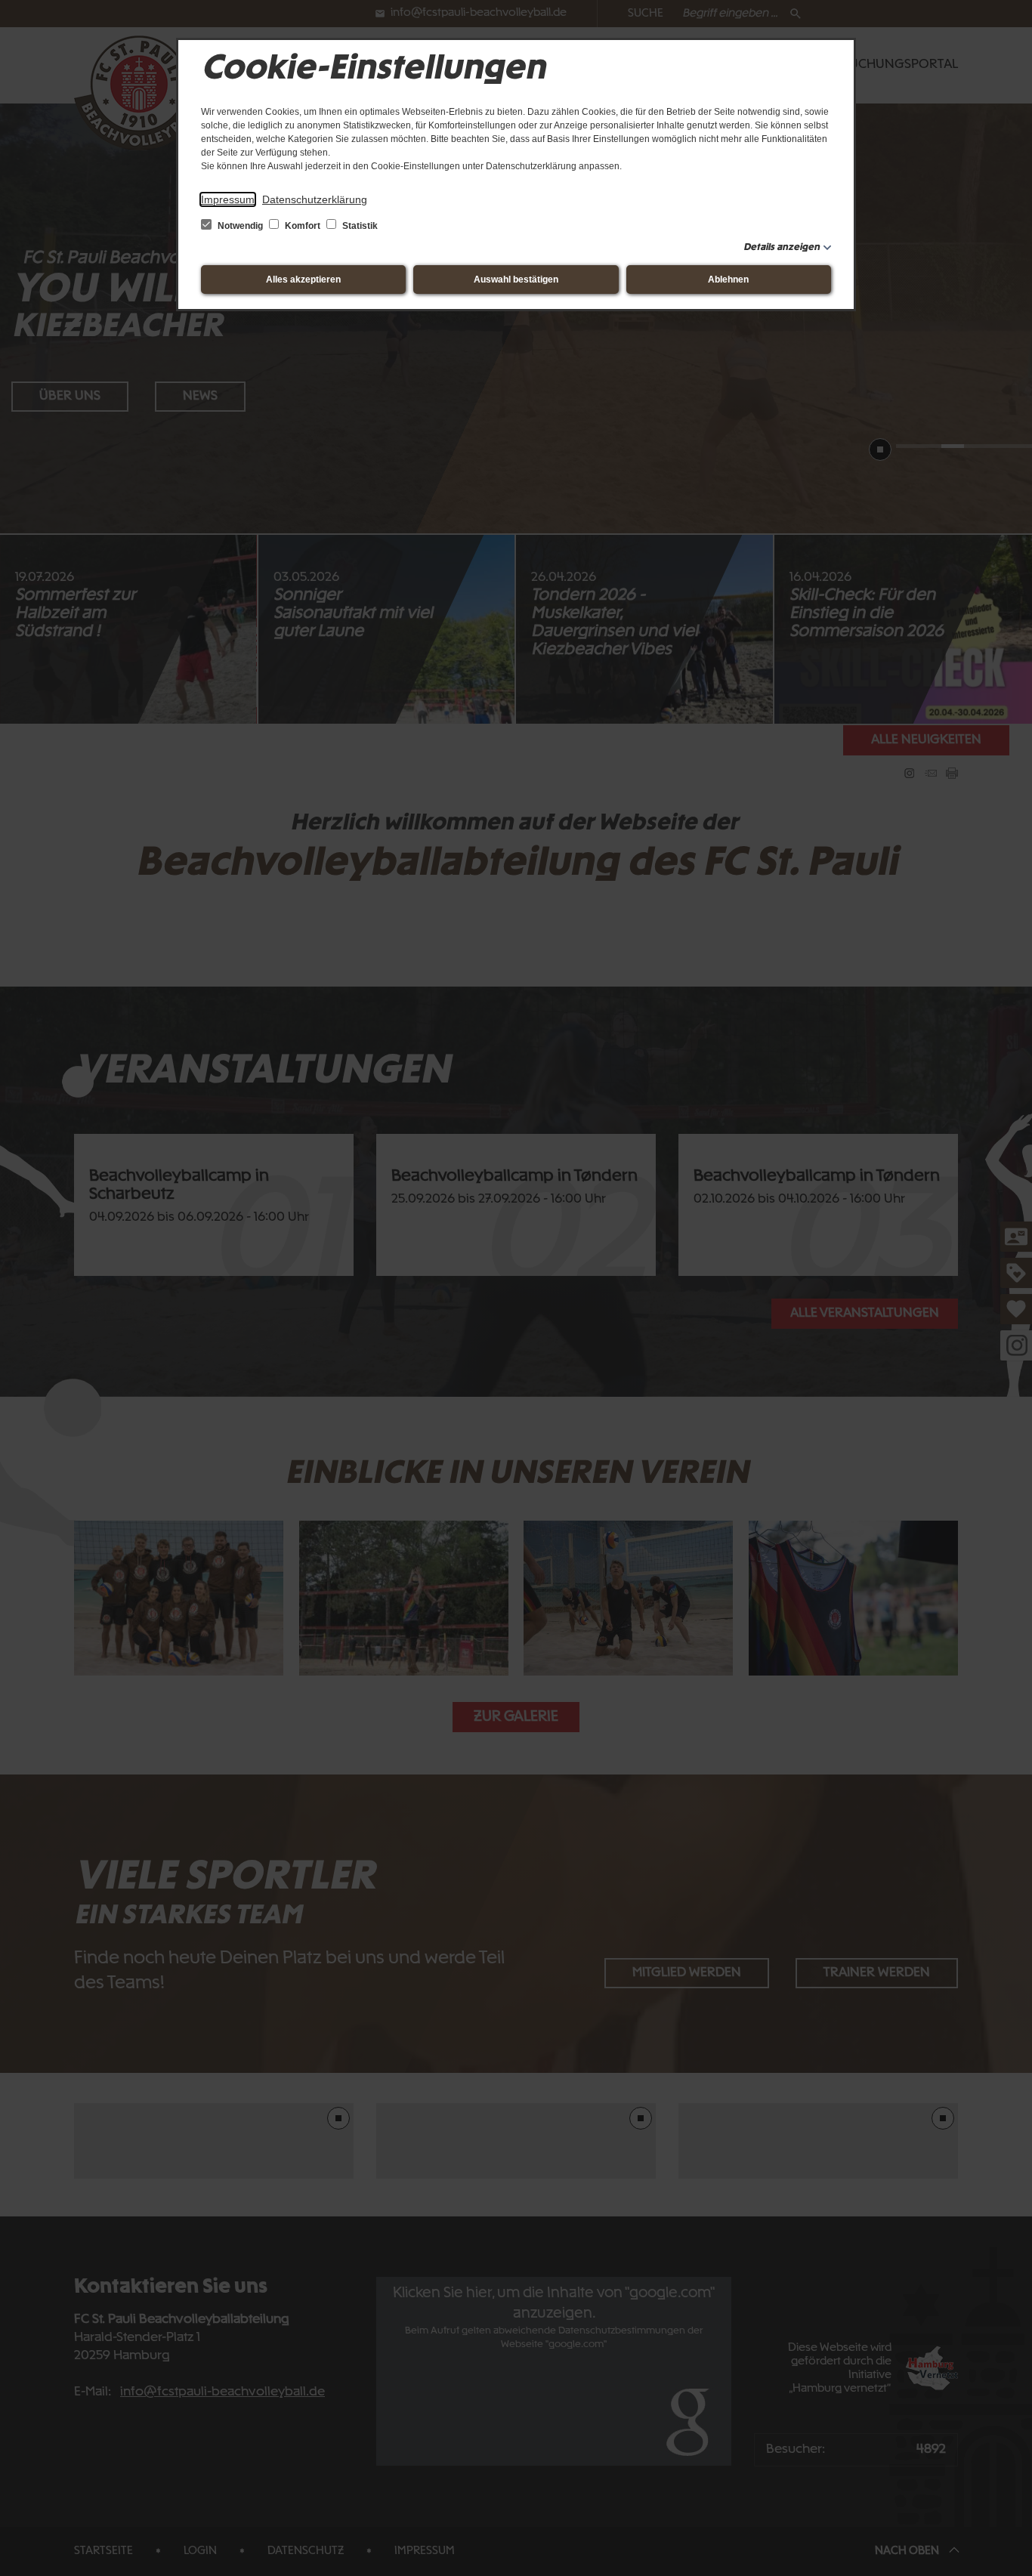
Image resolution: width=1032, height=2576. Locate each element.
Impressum (228, 199)
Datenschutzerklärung (315, 199)
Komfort (303, 226)
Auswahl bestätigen (516, 280)
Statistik (359, 226)
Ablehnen (728, 280)
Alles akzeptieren (303, 280)
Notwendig (240, 226)
